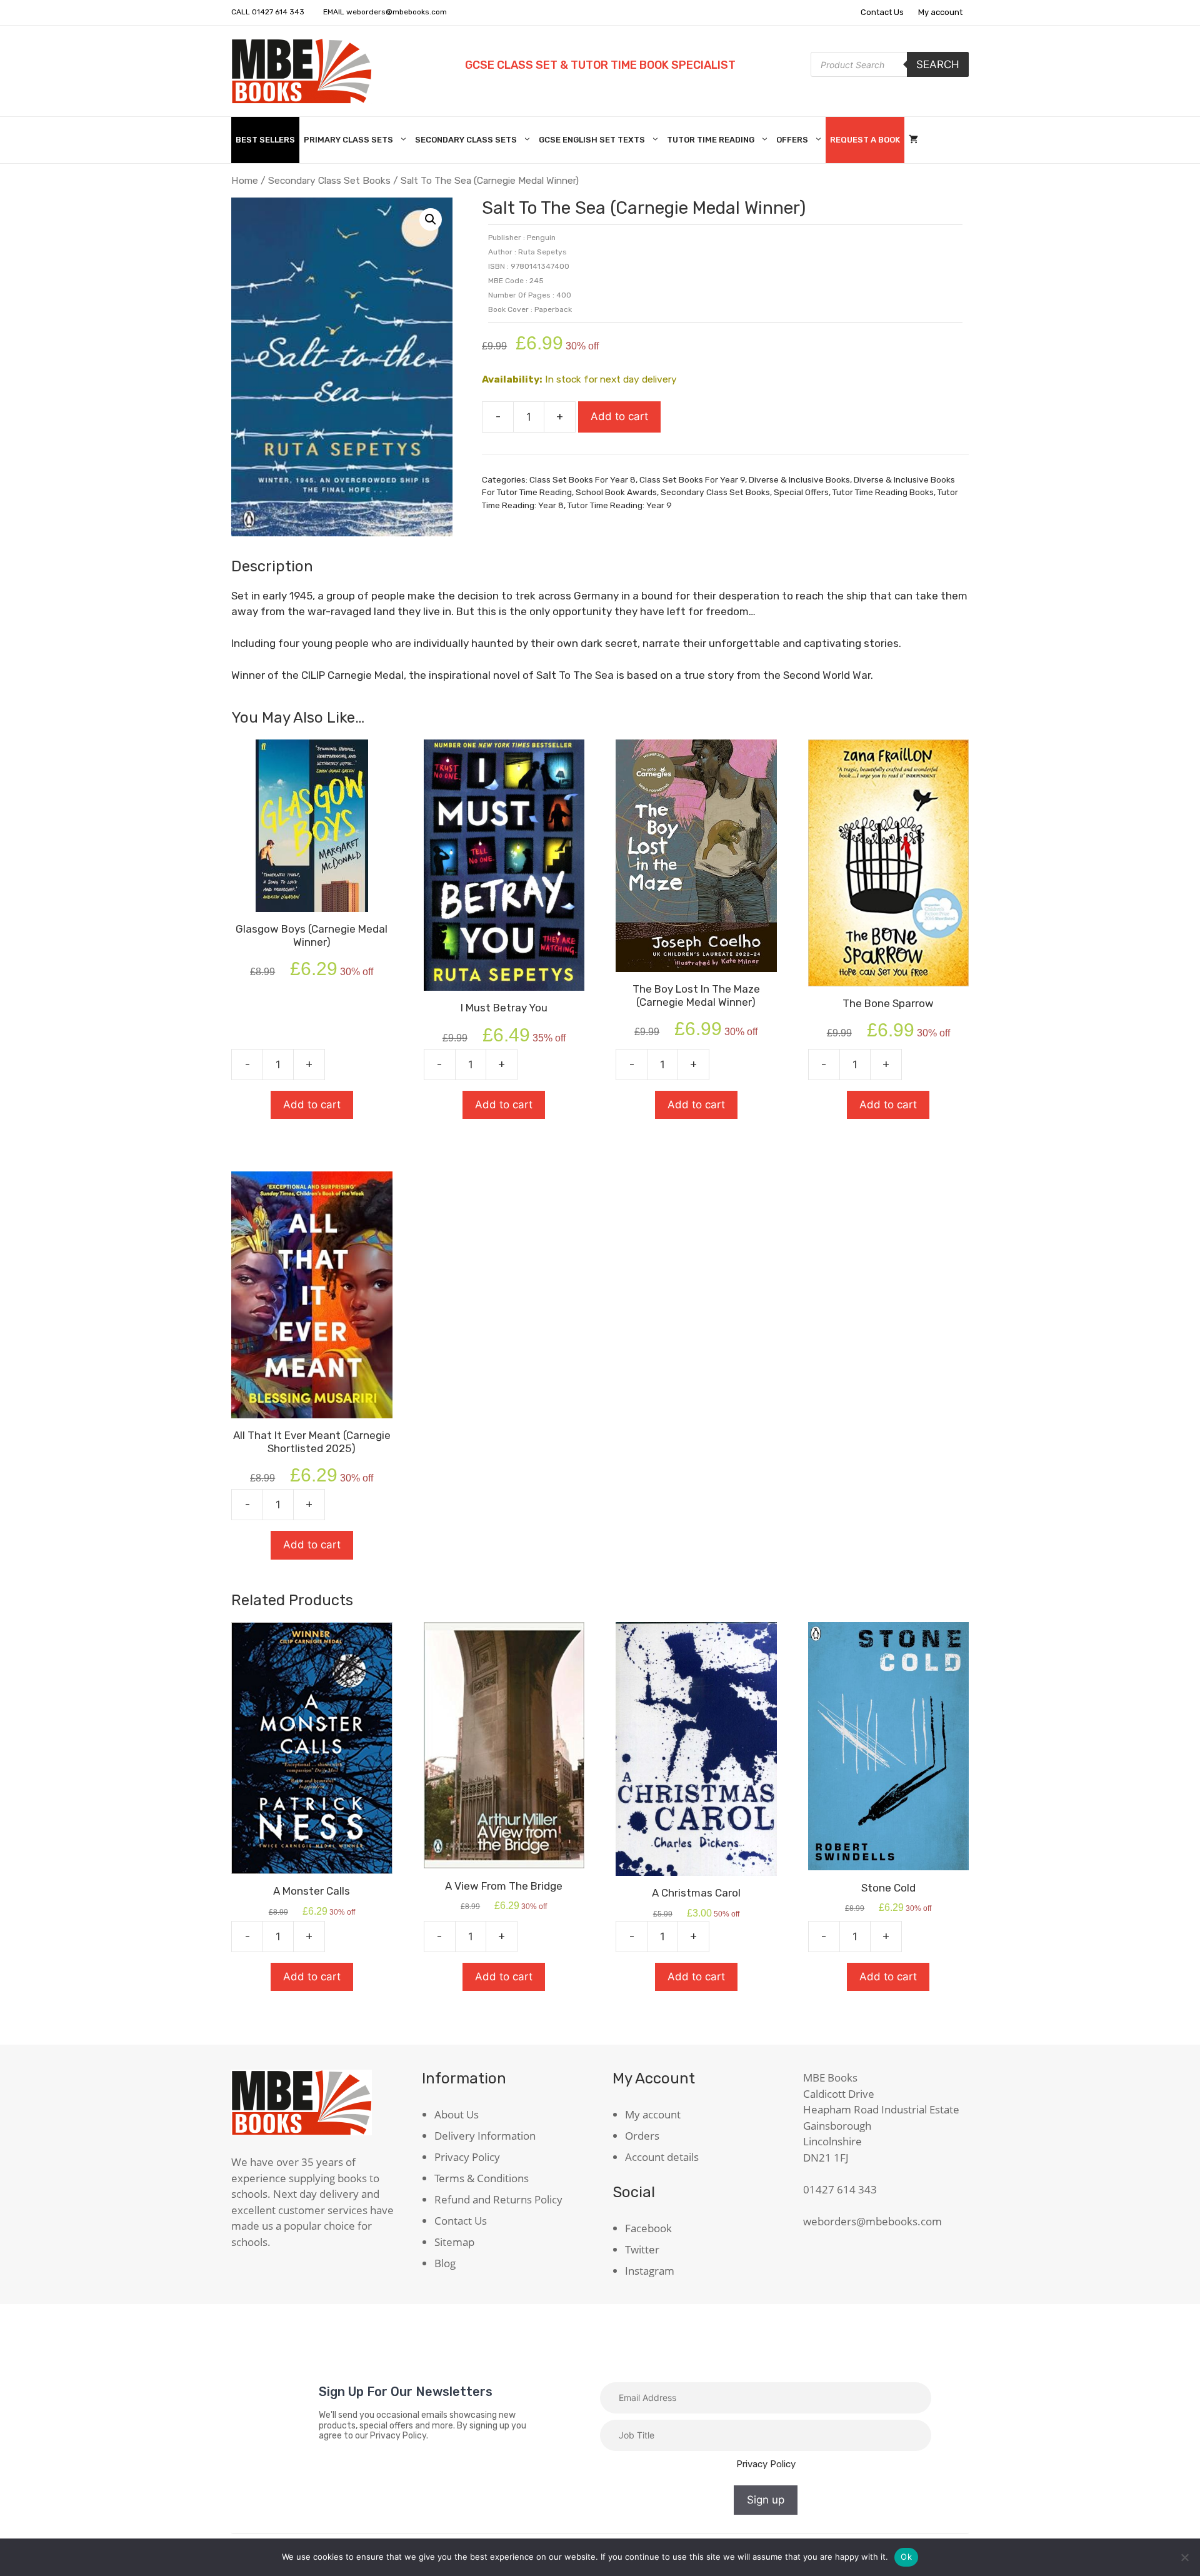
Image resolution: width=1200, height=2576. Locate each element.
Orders (642, 2136)
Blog (445, 2263)
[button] (431, 219)
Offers (792, 140)
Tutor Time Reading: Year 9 (620, 505)
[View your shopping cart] (913, 140)
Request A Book (865, 140)
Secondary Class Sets (466, 140)
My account (940, 12)
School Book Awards (616, 492)
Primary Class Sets (348, 140)
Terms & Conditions (482, 2178)
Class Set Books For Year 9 (692, 479)
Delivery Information (485, 2136)
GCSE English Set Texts (592, 140)
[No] (1184, 2557)
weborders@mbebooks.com (397, 12)
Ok (906, 2557)
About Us (457, 2114)
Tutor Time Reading (711, 140)
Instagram (650, 2271)
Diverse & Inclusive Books (799, 479)
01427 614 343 (278, 12)
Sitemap (454, 2242)
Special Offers (801, 492)
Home (245, 180)
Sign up (766, 2500)
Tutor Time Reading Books (883, 492)
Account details (662, 2157)
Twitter (642, 2249)
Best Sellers (265, 140)
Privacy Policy (467, 2157)
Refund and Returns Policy (498, 2199)
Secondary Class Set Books (329, 180)
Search (938, 64)
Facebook (648, 2228)
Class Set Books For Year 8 (582, 479)
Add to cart (619, 416)
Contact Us (882, 12)
